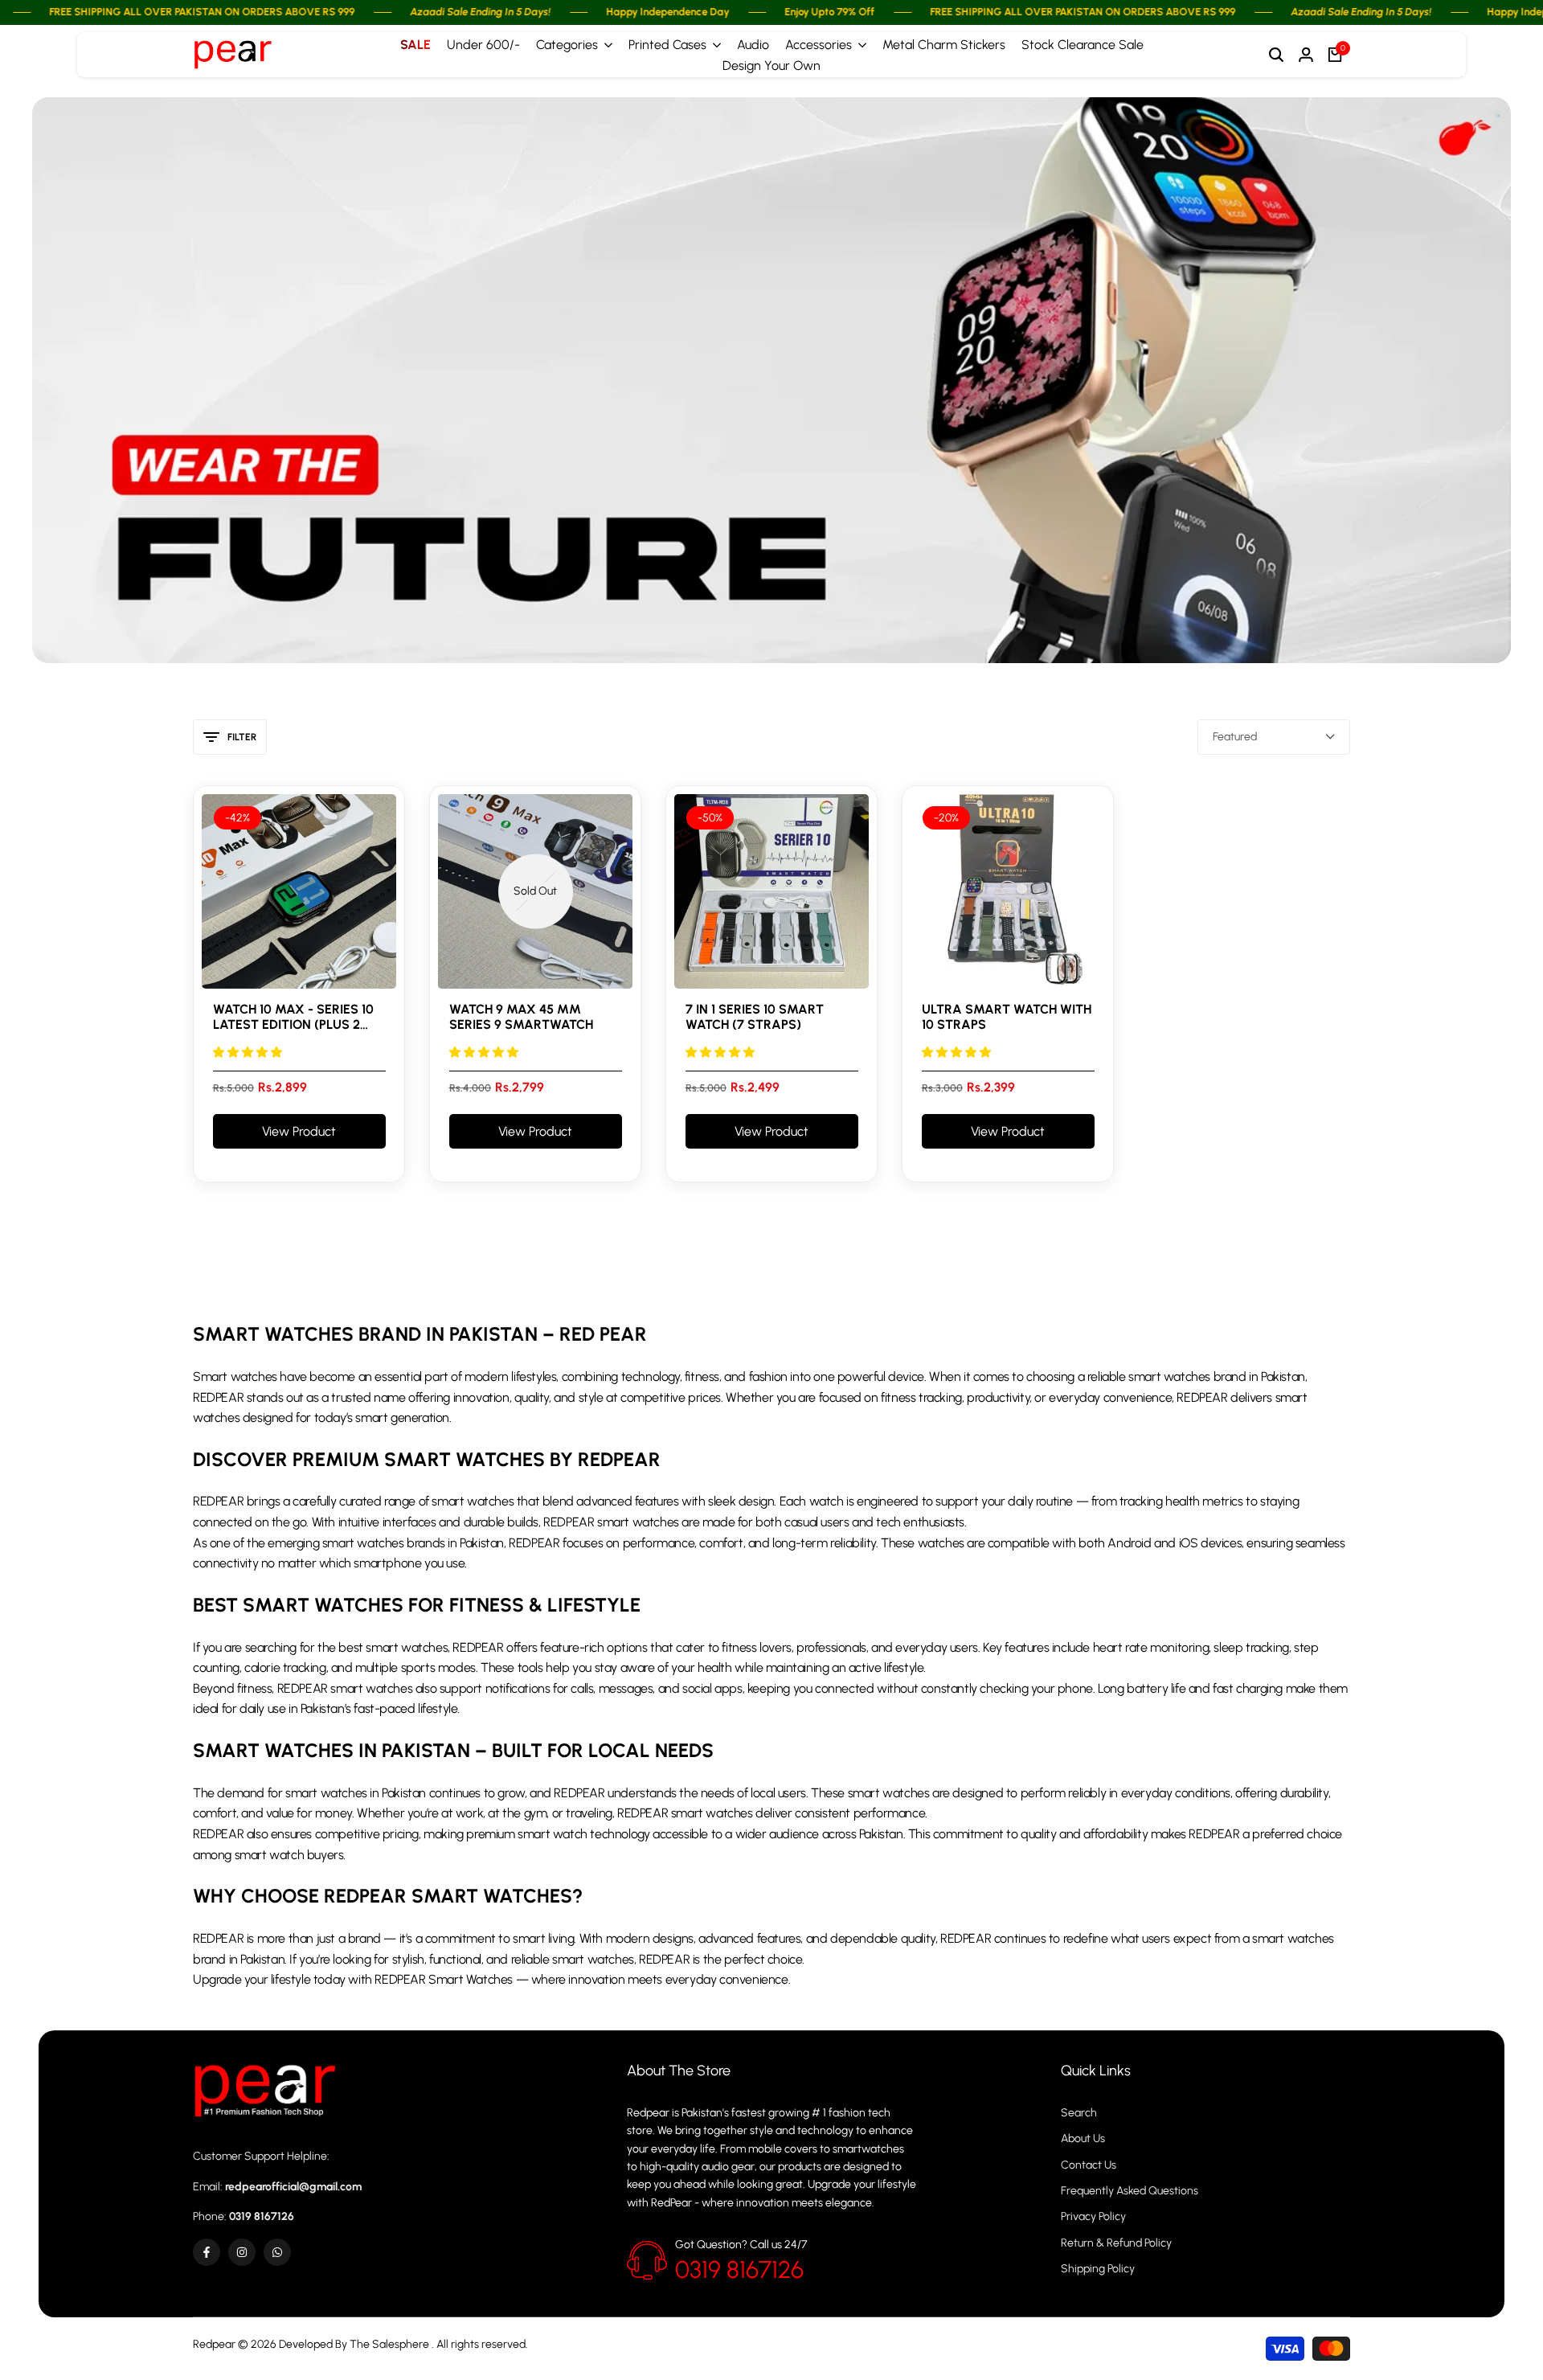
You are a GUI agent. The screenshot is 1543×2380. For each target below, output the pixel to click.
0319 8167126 (739, 2269)
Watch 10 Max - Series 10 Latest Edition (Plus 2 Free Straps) (293, 1018)
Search (1079, 2113)
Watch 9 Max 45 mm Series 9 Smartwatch (521, 1017)
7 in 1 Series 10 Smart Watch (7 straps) (755, 1017)
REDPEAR (218, 1501)
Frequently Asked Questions (1130, 2191)
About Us (1083, 2138)
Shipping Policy (1098, 2269)
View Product (299, 1131)
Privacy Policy (1093, 2216)
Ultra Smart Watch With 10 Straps (1007, 1017)
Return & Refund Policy (1116, 2243)
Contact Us (1089, 2165)
